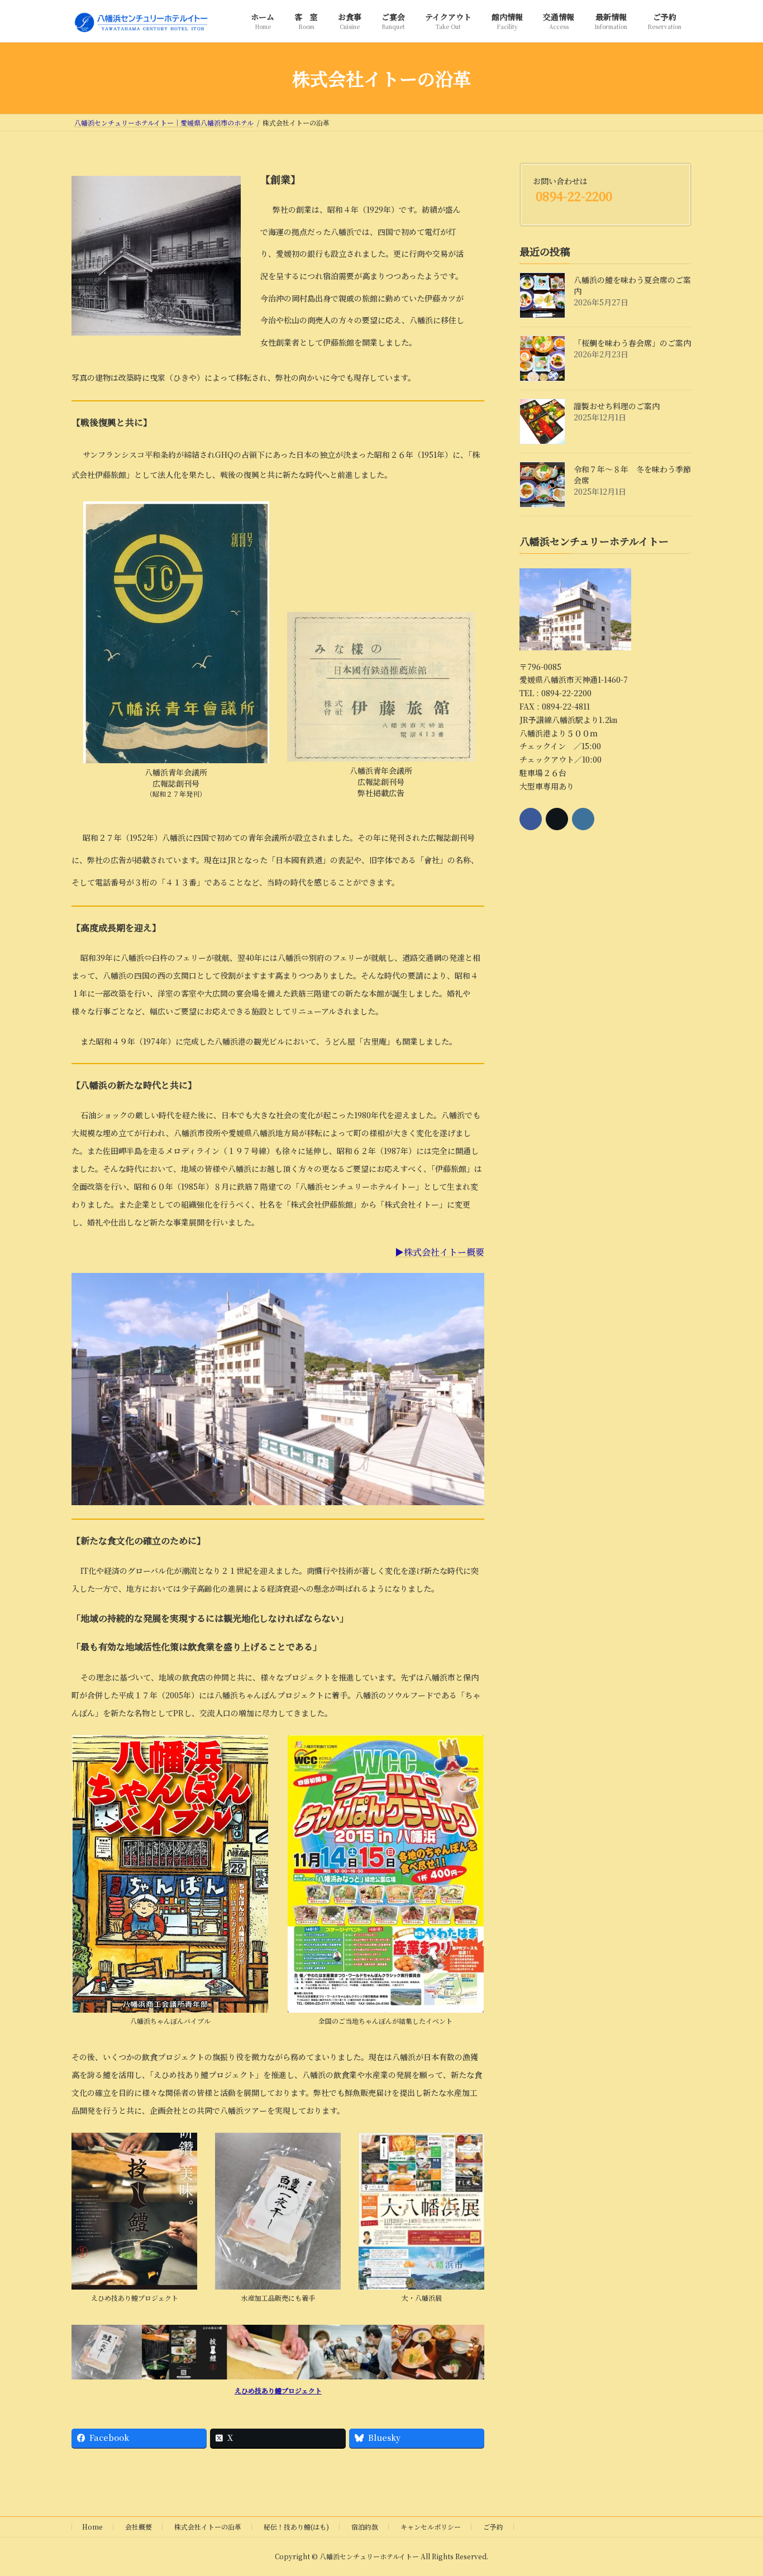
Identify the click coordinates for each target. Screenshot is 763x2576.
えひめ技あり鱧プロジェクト (278, 2390)
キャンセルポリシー (431, 2527)
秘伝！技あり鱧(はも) (296, 2527)
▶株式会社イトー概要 (440, 1252)
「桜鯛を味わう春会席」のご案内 (632, 343)
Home (92, 2527)
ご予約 (493, 2527)
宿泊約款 (365, 2527)
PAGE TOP (735, 2488)
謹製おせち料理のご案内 (617, 406)
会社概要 (139, 2527)
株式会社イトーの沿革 (208, 2527)
